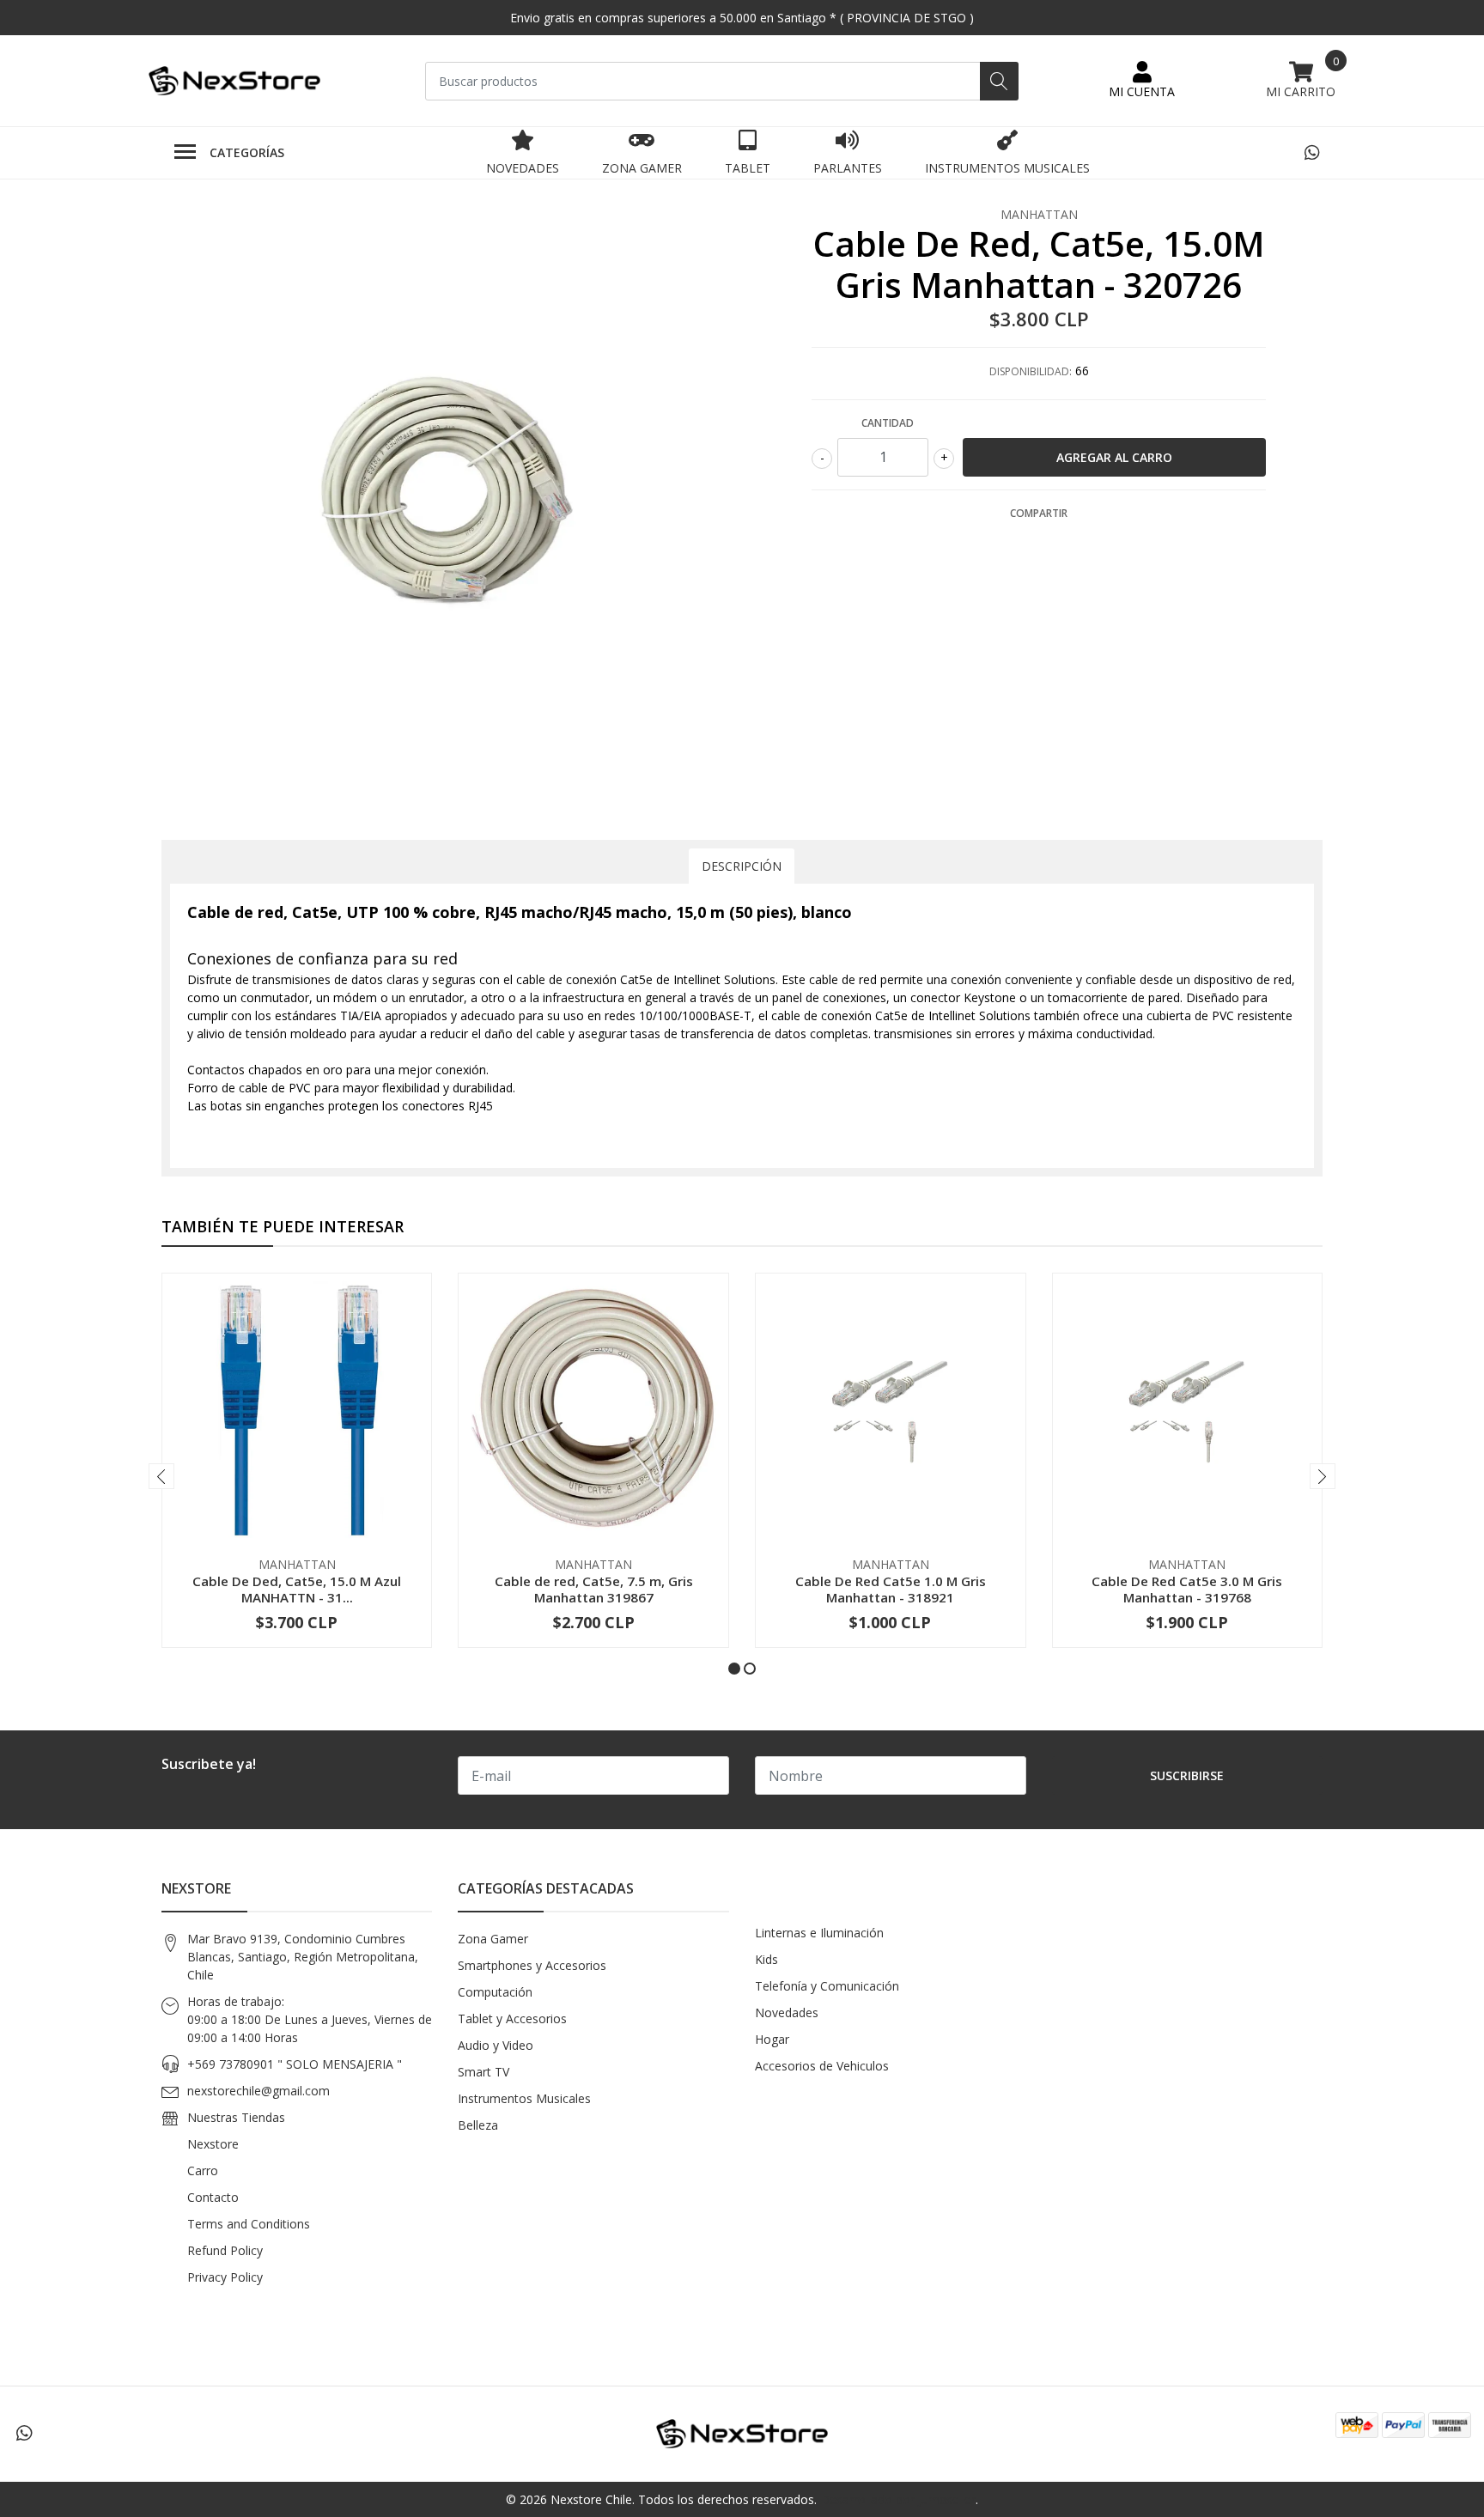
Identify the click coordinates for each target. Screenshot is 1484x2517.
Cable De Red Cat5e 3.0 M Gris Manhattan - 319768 (1187, 1589)
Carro (203, 2170)
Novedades (523, 168)
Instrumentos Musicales (1007, 168)
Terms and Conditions (249, 2224)
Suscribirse (1187, 1775)
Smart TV (484, 2072)
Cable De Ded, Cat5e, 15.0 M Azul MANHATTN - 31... (297, 1589)
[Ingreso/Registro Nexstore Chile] (1142, 81)
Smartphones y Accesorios (532, 1965)
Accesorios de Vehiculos (822, 2066)
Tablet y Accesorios (512, 2018)
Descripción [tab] (742, 866)
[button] (734, 1669)
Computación (495, 1992)
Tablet (748, 168)
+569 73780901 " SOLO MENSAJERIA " (295, 2064)
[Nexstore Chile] (234, 81)
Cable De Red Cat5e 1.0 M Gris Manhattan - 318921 (891, 1589)
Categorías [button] (247, 152)
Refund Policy (225, 2250)
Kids (766, 1959)
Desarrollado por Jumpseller (898, 2499)
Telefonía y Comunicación (827, 1986)
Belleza (478, 2125)
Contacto (213, 2197)
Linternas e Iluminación (819, 1933)
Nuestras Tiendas (236, 2117)
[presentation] (161, 1476)
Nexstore (213, 2144)
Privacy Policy (225, 2277)
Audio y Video (496, 2045)
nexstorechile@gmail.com (258, 2091)
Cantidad (888, 423)
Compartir (1039, 513)
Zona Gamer (642, 168)
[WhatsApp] (1312, 152)
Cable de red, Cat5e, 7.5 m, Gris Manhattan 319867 (594, 1589)
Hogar (772, 2039)
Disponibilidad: (1031, 371)
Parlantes (848, 168)
